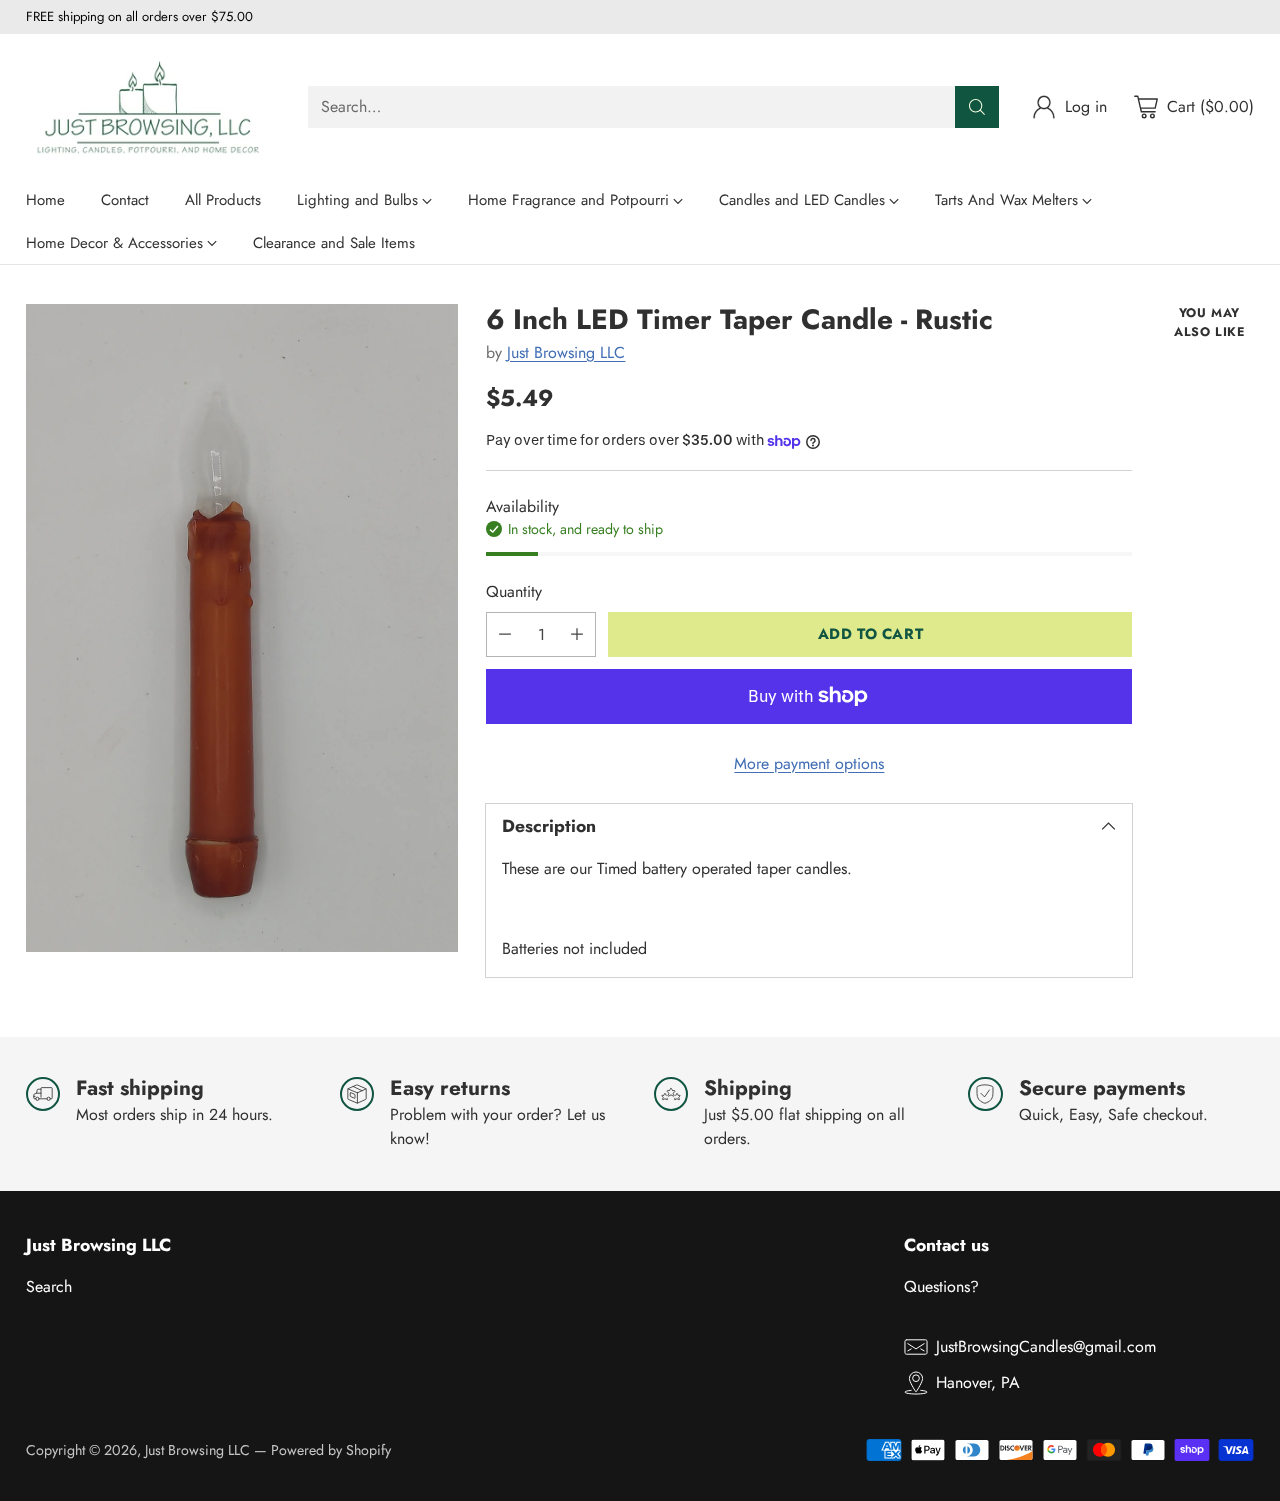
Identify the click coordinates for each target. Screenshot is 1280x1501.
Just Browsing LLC (566, 352)
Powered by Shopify (331, 1450)
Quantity (514, 591)
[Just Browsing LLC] (151, 106)
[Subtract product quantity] (505, 634)
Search (49, 1286)
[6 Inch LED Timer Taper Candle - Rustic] (242, 628)
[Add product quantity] (577, 634)
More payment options (809, 763)
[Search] (977, 107)
